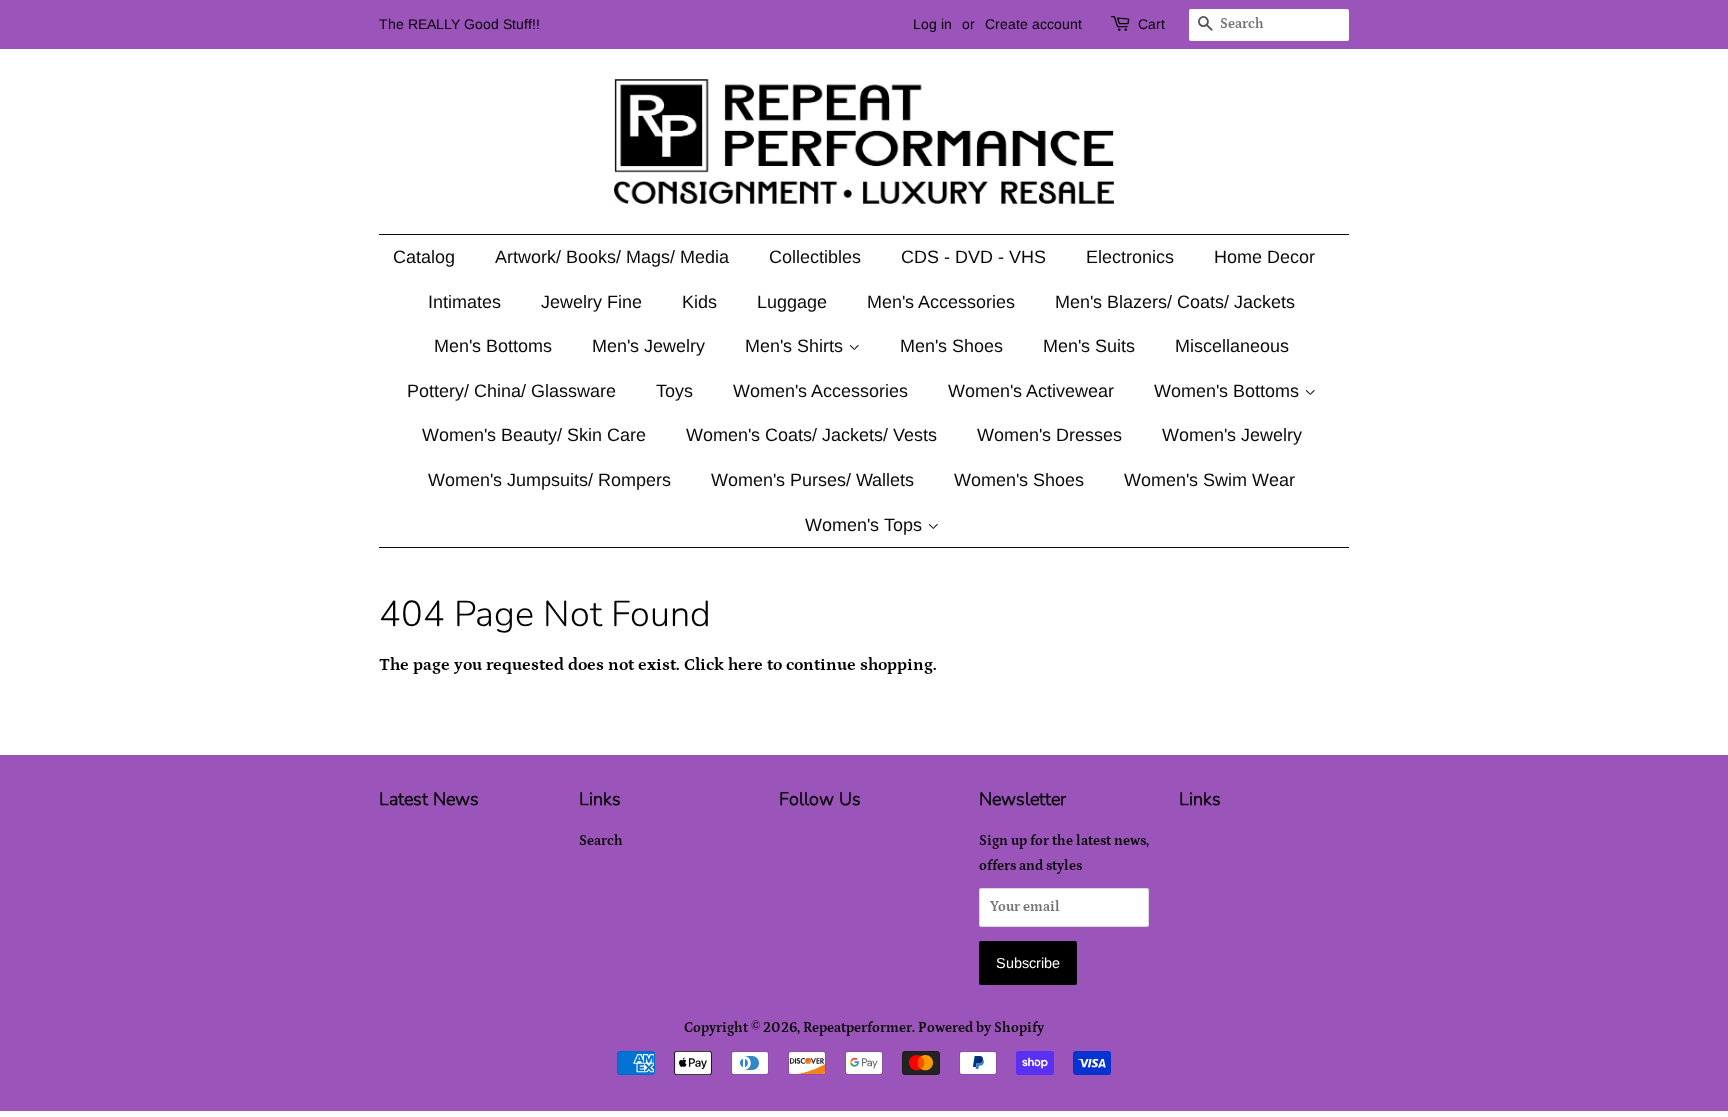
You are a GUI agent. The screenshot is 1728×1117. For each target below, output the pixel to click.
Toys (674, 391)
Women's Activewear (1031, 391)
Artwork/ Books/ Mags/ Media (612, 257)
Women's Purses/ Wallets (812, 480)
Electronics (1130, 257)
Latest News (429, 799)
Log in (932, 24)
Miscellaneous (1232, 346)
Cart (1151, 24)
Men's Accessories (941, 302)
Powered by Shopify (981, 1028)
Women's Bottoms (1229, 391)
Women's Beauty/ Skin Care (534, 435)
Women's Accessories (820, 391)
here (745, 665)
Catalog (424, 257)
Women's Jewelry (1232, 435)
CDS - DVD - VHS (973, 257)
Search (601, 841)
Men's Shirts (796, 346)
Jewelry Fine (591, 302)
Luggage (792, 302)
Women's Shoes (1019, 480)
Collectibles (815, 257)
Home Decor (1264, 257)
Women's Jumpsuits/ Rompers (549, 480)
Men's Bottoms (493, 346)
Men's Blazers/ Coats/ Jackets (1175, 302)
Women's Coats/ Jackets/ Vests (811, 435)
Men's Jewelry (648, 346)
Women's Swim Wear (1209, 480)
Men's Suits (1089, 346)
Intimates (464, 302)
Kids (699, 302)
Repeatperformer (857, 1028)
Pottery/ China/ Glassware (511, 391)
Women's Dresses (1049, 435)
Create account (1033, 24)
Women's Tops (866, 525)
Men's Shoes (951, 346)
